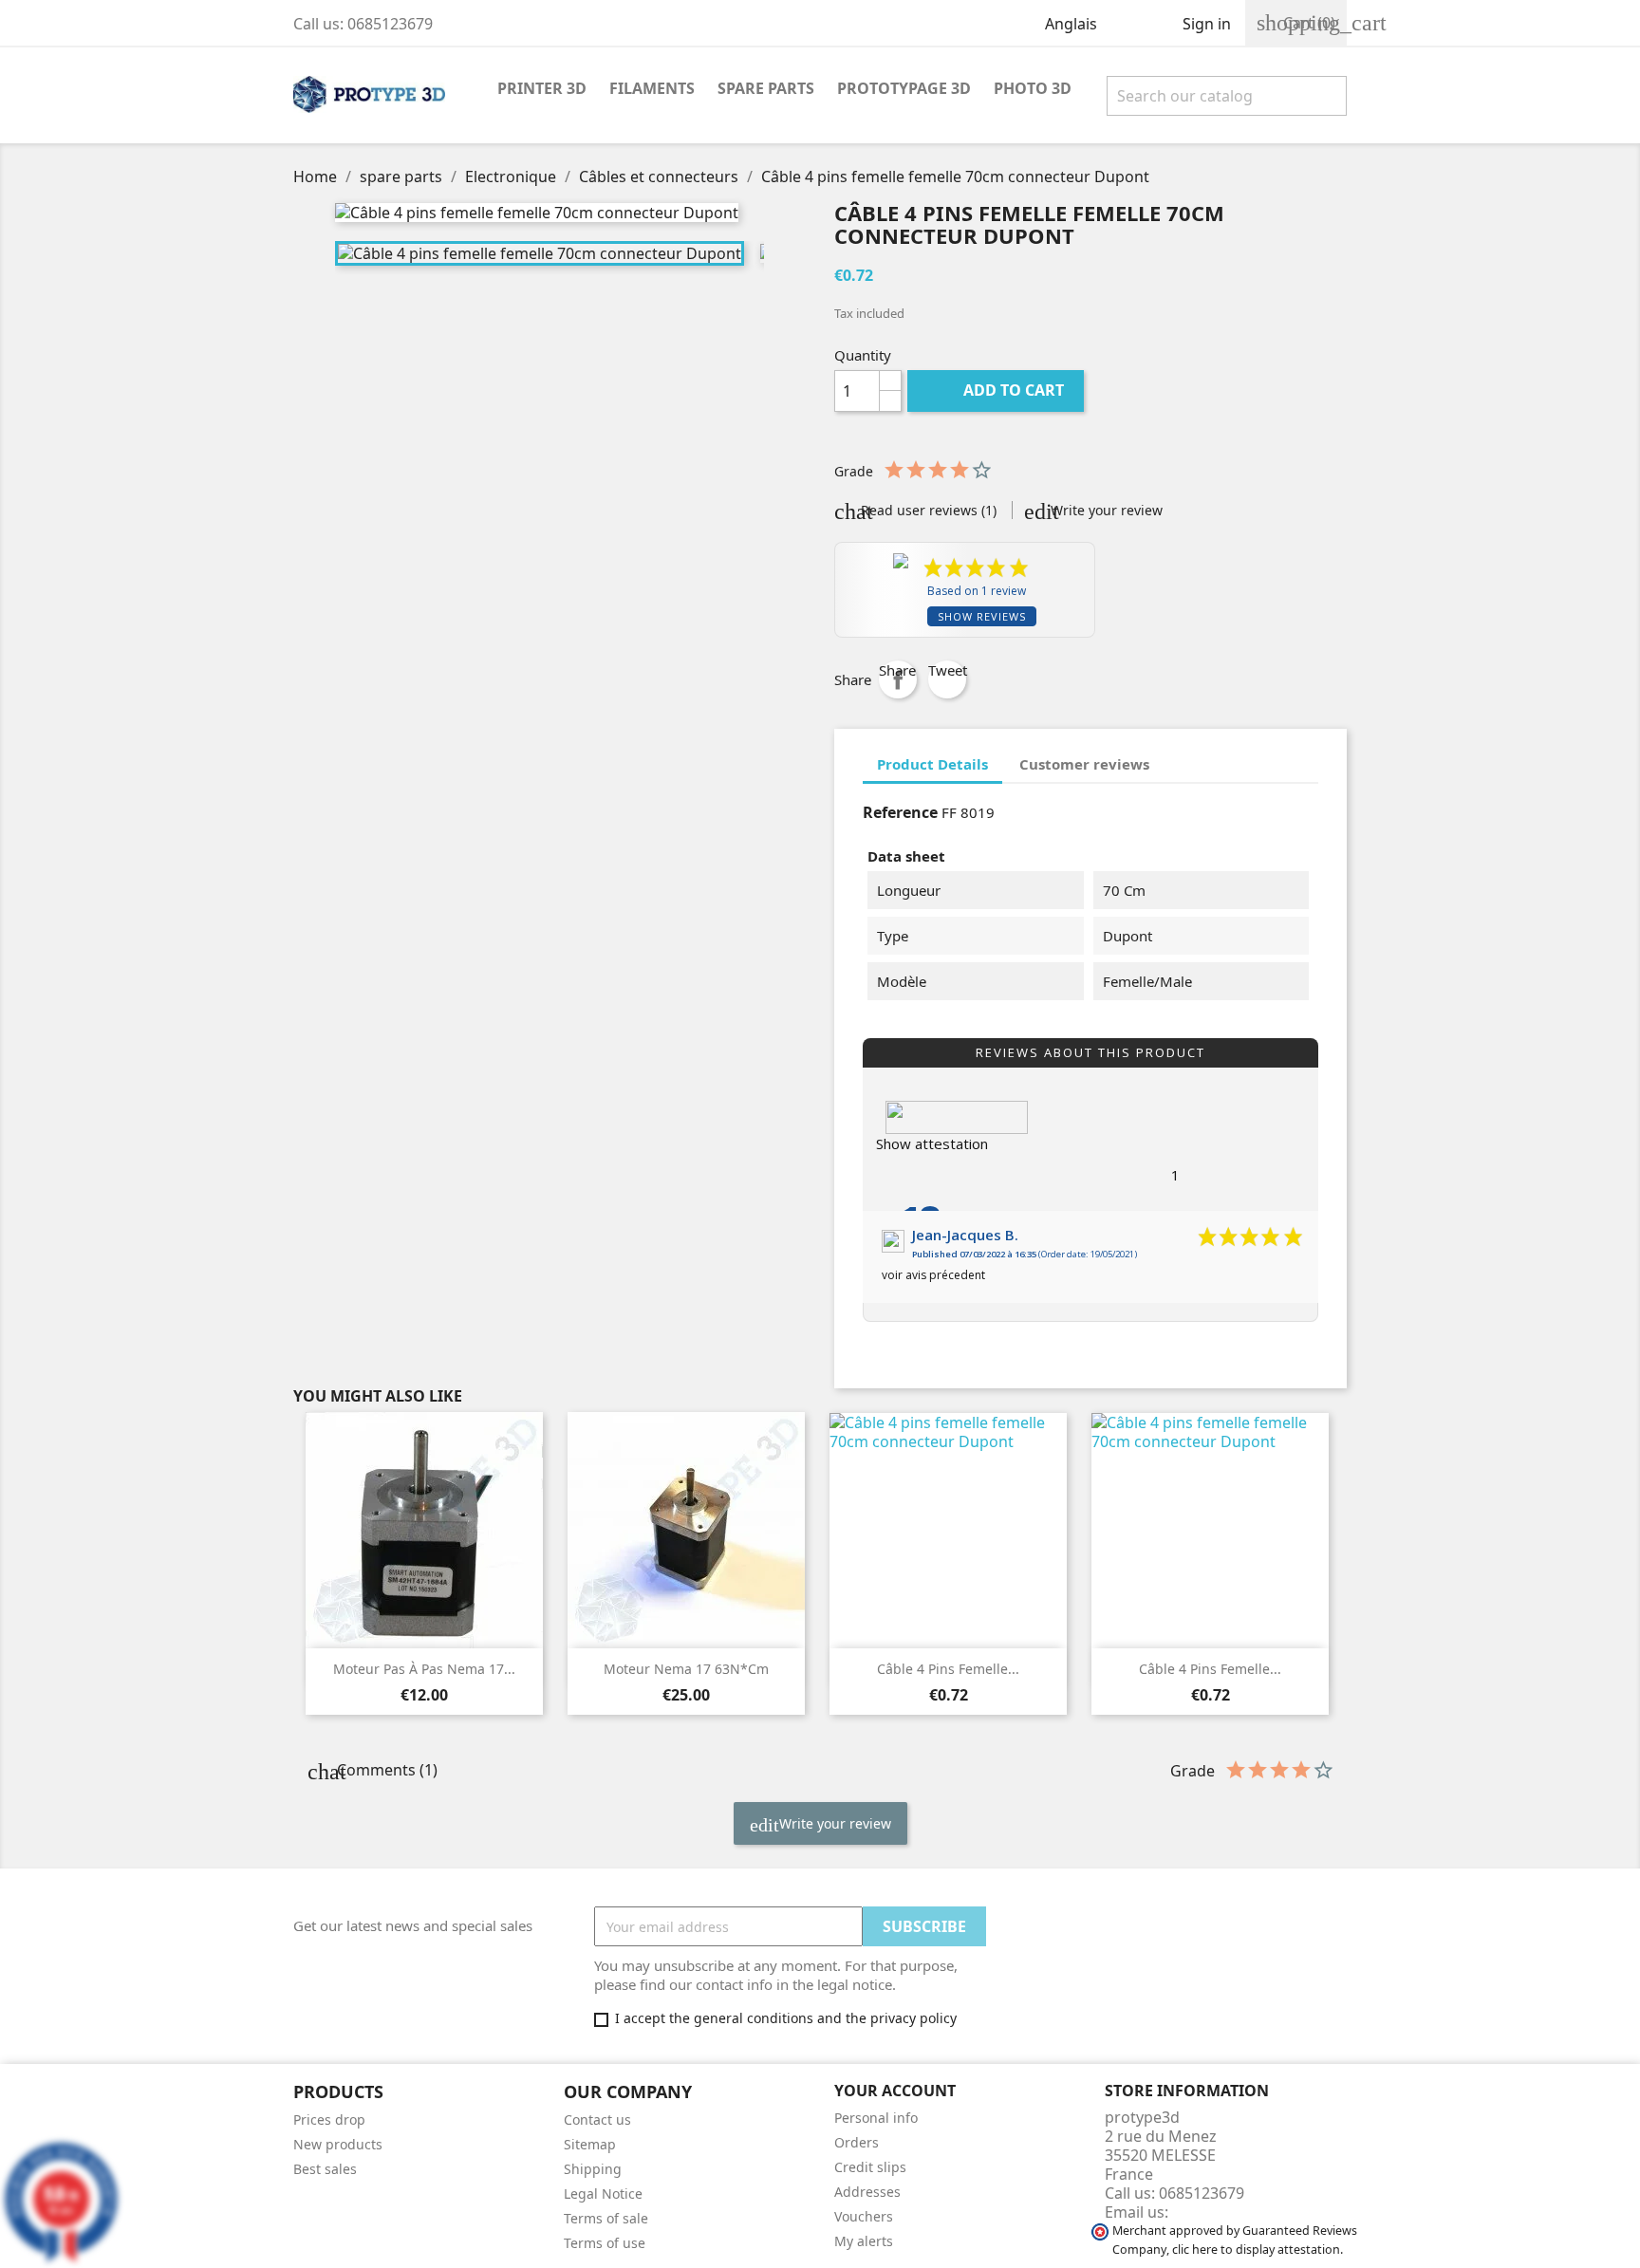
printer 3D (542, 88)
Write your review (1105, 510)
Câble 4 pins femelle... (948, 1669)
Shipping (593, 2169)
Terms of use (605, 2243)
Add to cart (997, 390)
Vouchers (864, 2216)
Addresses (867, 2192)
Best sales (325, 2169)
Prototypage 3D (904, 88)
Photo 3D (1033, 88)
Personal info (876, 2118)
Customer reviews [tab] (1084, 764)
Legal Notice (603, 2194)
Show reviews (982, 616)
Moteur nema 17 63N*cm (686, 1669)
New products (338, 2144)
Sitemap (590, 2144)
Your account (895, 2091)
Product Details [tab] (932, 764)
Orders (857, 2142)
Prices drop (329, 2119)
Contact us (597, 2119)
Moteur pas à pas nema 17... (424, 1669)
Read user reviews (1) (927, 510)
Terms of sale (606, 2218)
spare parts (766, 88)
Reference (900, 812)
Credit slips (870, 2167)
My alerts (864, 2241)
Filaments (652, 88)
